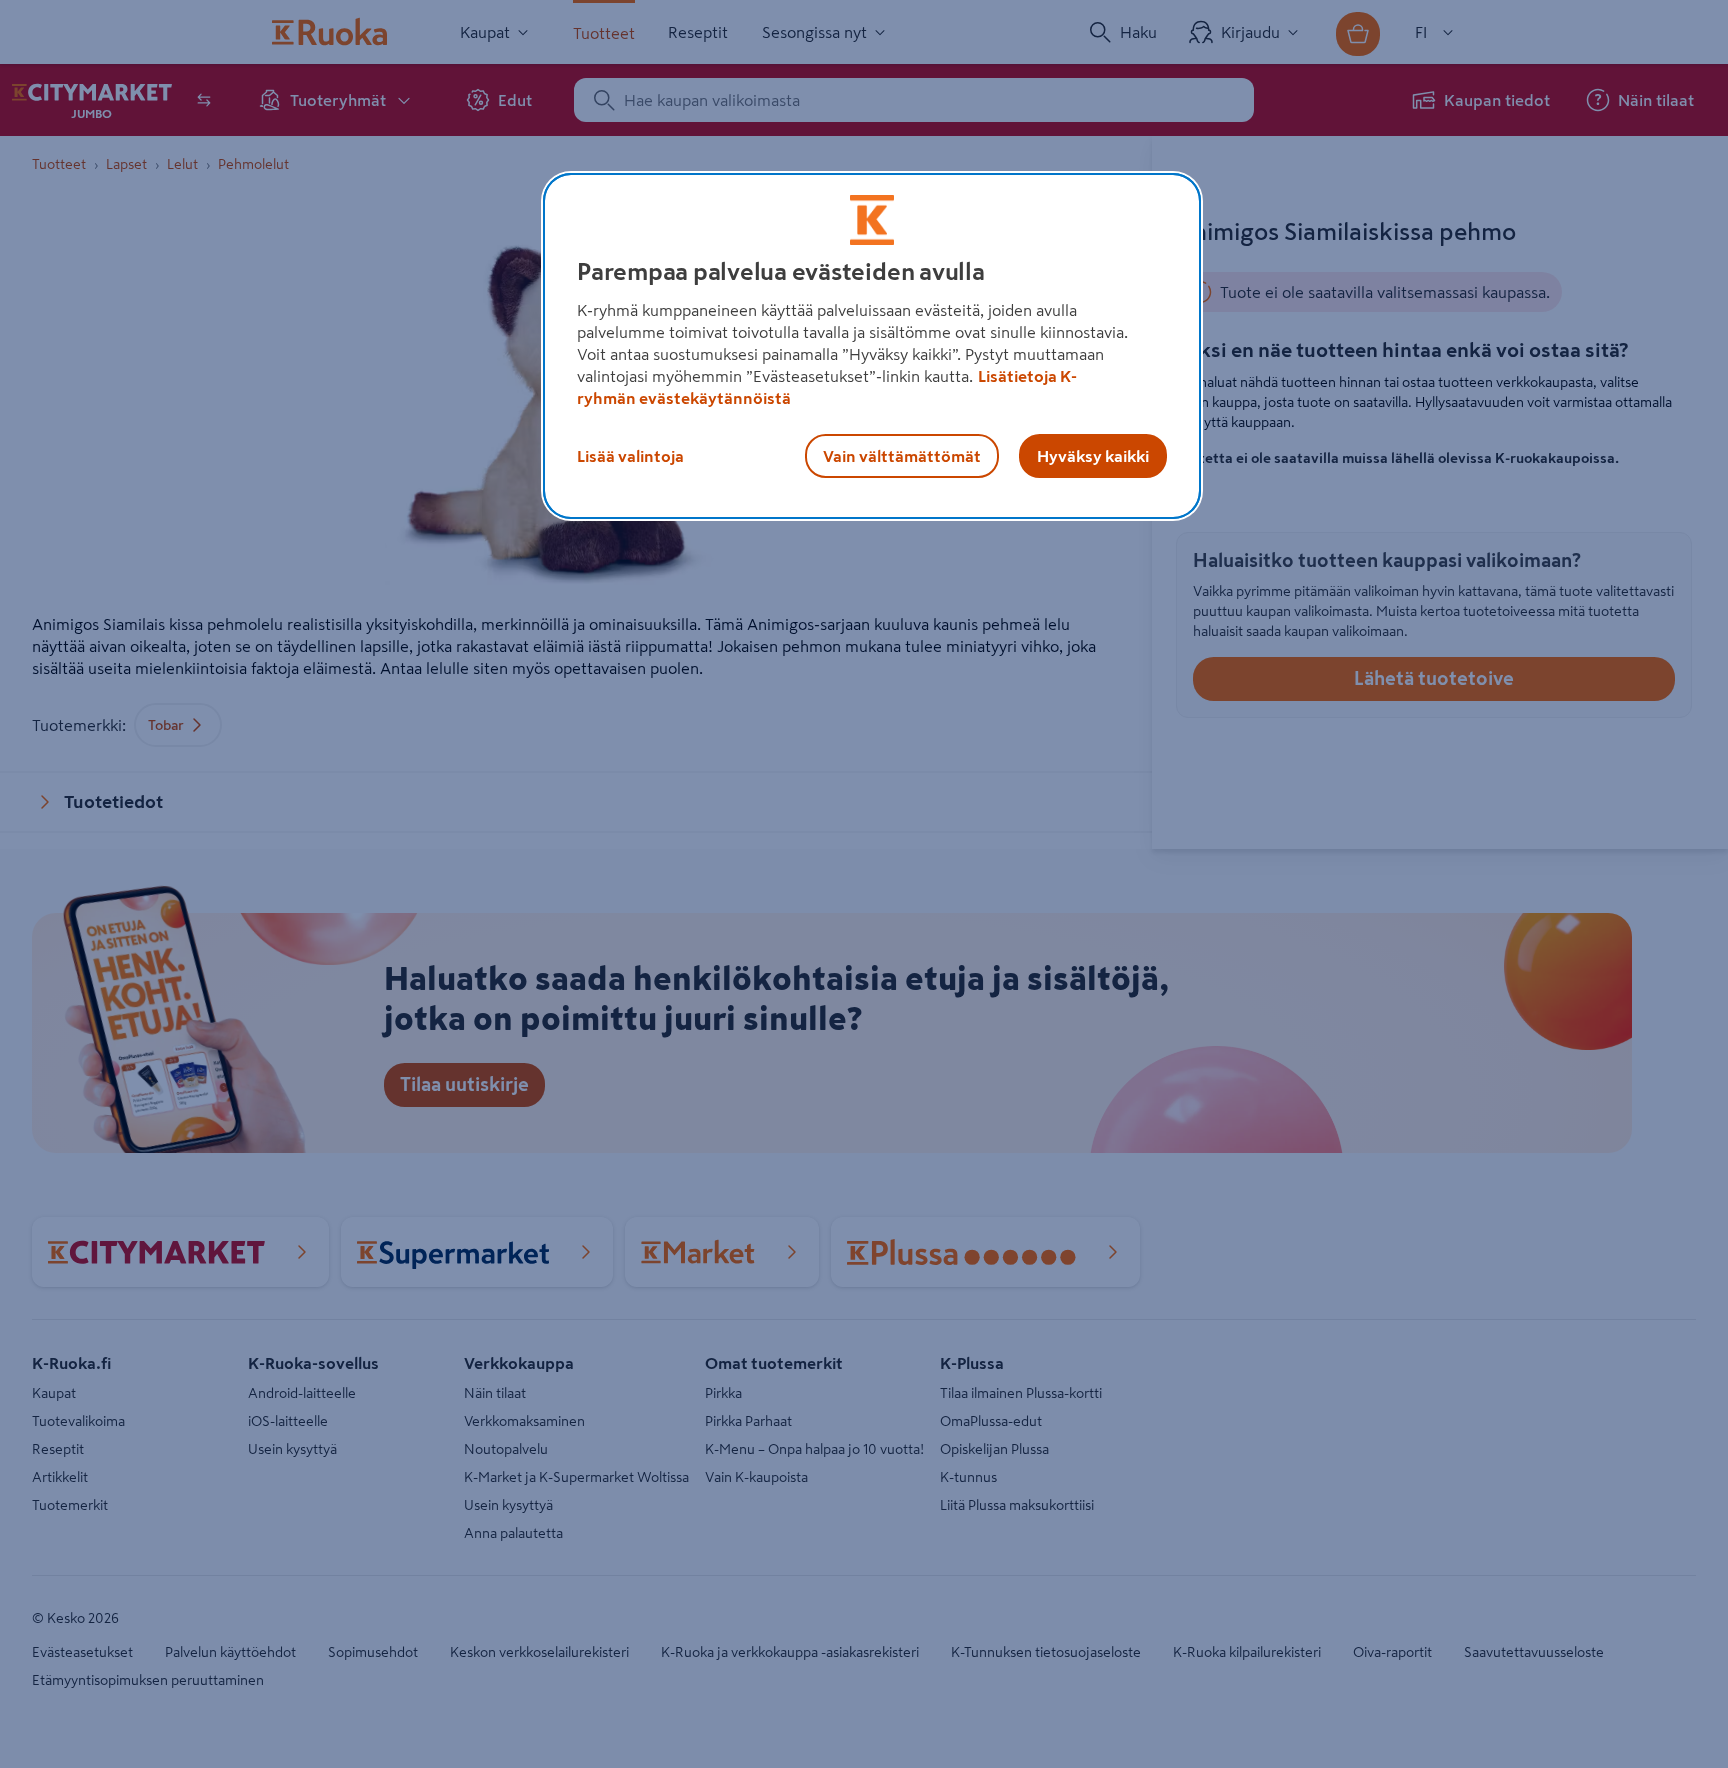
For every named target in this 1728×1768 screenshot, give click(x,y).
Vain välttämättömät (902, 456)
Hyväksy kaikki (1093, 456)
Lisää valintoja (630, 456)
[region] (872, 346)
